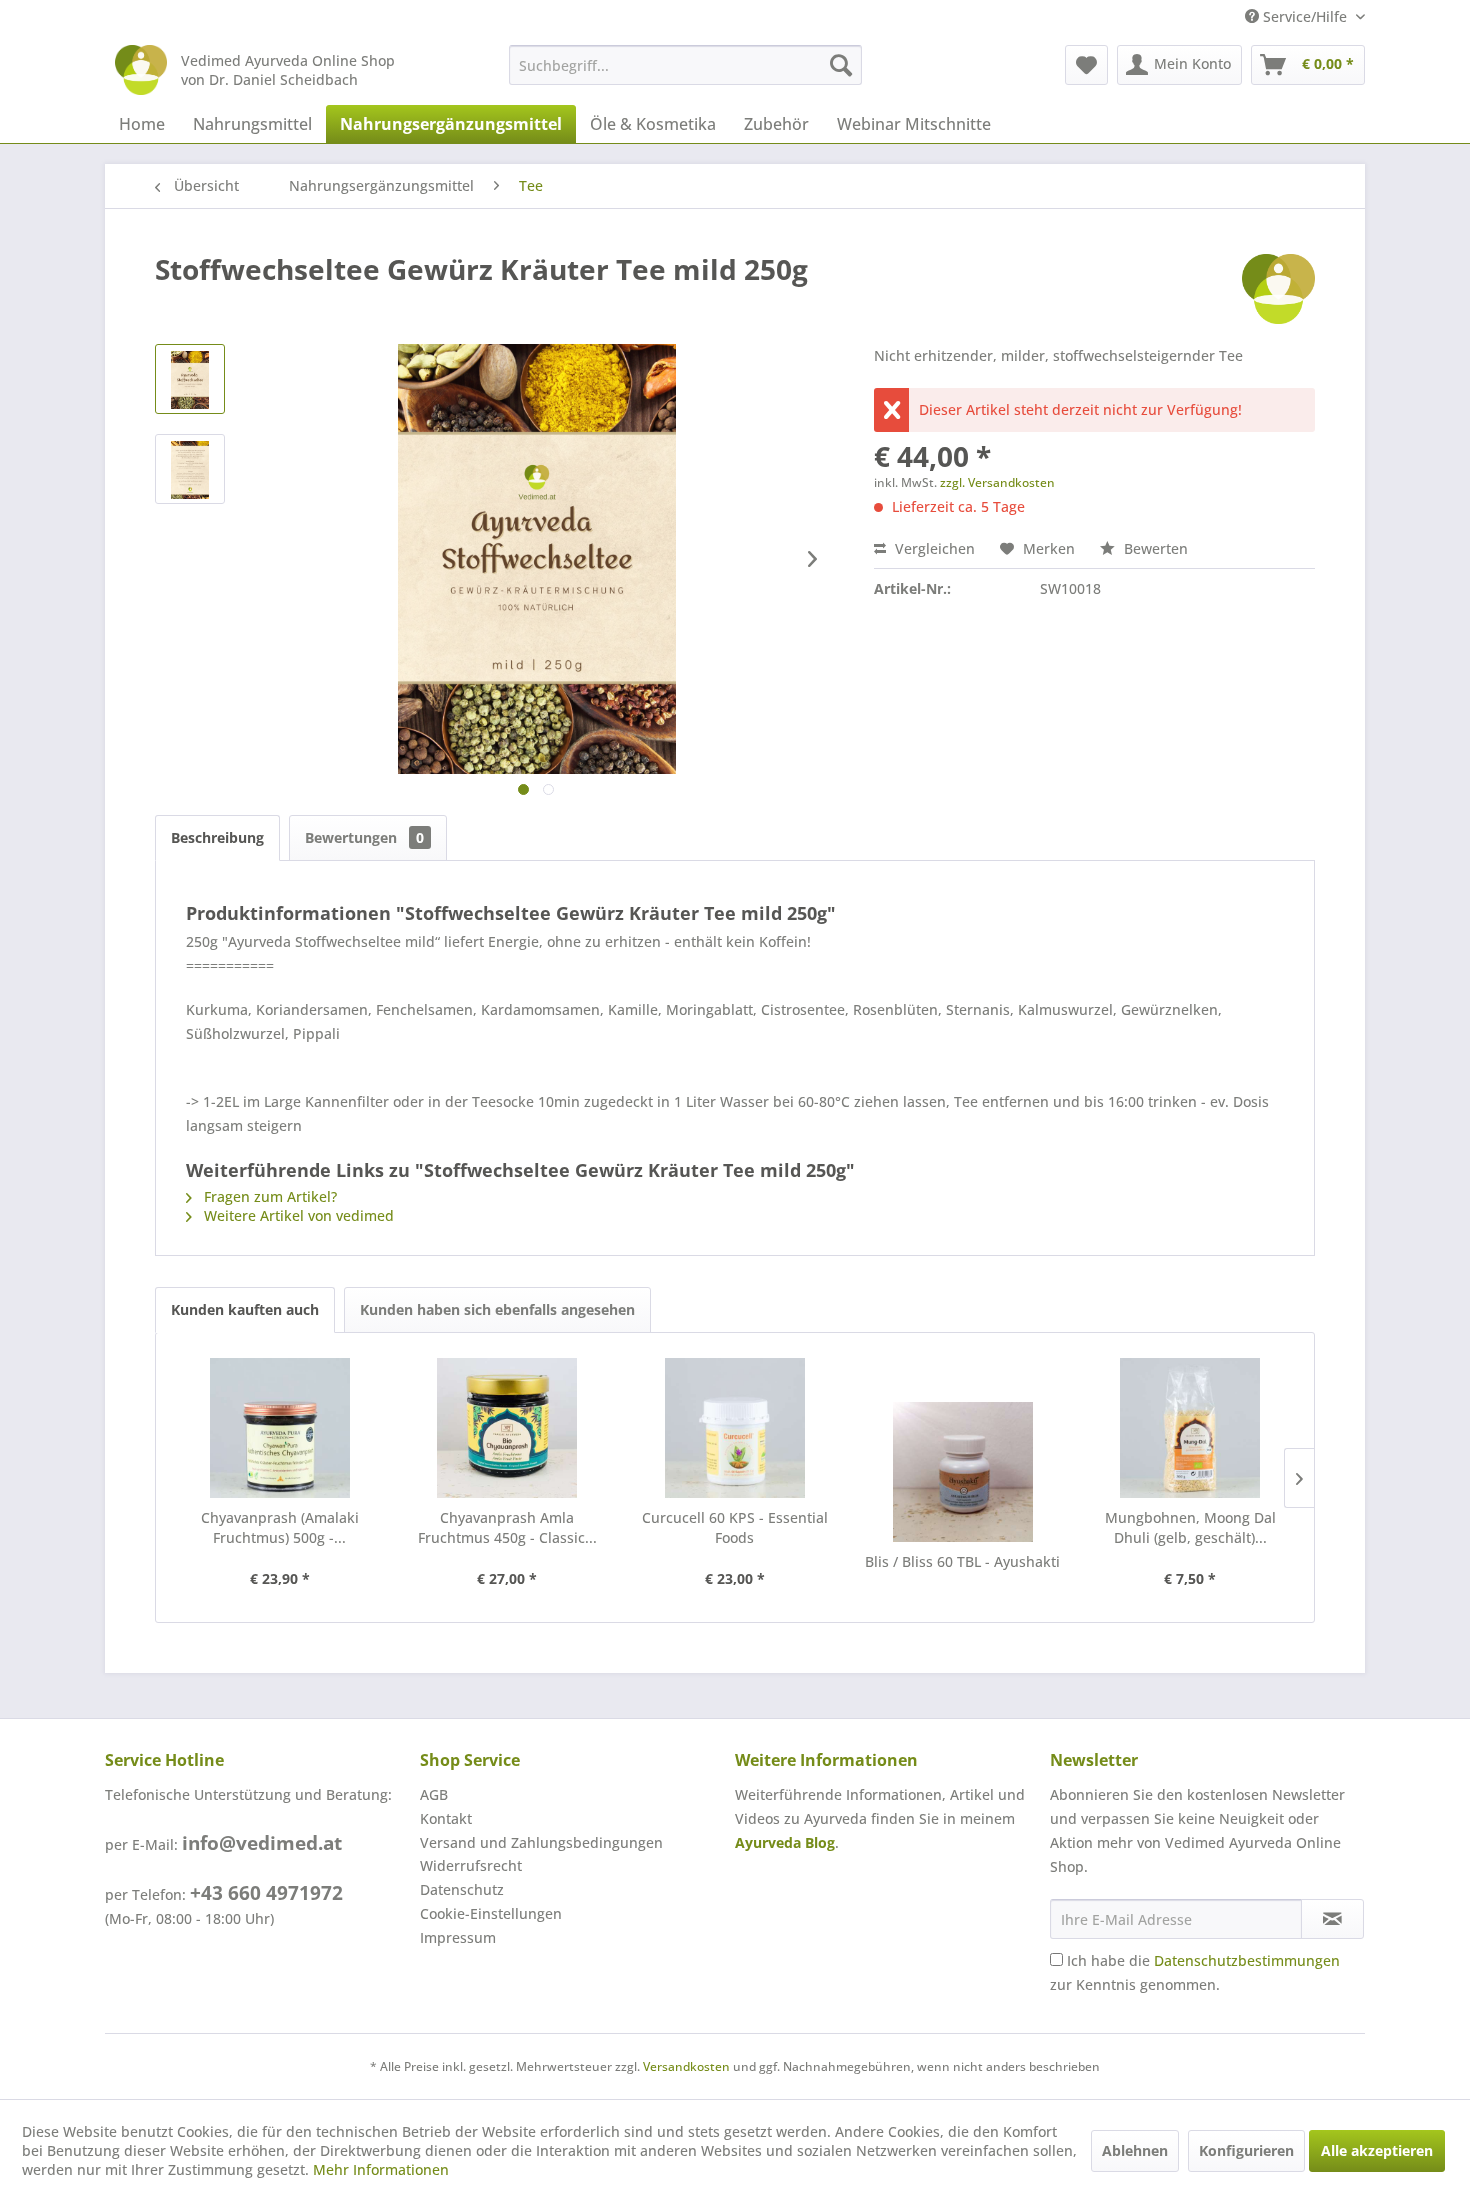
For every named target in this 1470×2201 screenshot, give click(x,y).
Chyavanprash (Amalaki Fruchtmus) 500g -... (280, 1527)
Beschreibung (217, 837)
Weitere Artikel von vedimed (297, 1215)
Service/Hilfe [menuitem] (1305, 16)
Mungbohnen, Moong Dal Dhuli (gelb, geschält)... (1190, 1527)
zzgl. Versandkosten (997, 482)
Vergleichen (933, 548)
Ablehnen (1135, 2150)
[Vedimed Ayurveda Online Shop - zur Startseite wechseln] (141, 70)
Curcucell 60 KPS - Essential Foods (735, 1527)
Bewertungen (364, 837)
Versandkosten (686, 2066)
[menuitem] (685, 65)
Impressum (458, 1937)
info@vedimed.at (262, 1843)
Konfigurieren (1246, 2150)
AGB (434, 1794)
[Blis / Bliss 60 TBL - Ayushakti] (963, 1472)
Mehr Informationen (381, 2169)
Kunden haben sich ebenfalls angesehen (497, 1309)
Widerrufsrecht (471, 1865)
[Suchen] (841, 65)
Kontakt (446, 1818)
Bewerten (1154, 548)
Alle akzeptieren (1377, 2150)
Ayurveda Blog (785, 1842)
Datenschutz (462, 1889)
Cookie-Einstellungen (491, 1913)
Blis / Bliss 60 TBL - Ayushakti (962, 1561)
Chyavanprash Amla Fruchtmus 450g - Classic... (507, 1527)
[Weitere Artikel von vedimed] (1278, 289)
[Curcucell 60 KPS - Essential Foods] (735, 1428)
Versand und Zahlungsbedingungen (541, 1842)
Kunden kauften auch (245, 1309)
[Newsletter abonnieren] (1332, 1919)
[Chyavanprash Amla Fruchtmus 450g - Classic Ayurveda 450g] (508, 1428)
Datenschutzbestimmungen (1247, 1960)
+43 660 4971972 (266, 1893)
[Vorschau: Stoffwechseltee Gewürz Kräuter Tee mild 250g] (190, 379)
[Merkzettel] (1086, 65)
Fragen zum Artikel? (268, 1196)
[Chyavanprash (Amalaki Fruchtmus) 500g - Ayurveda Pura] (280, 1428)
